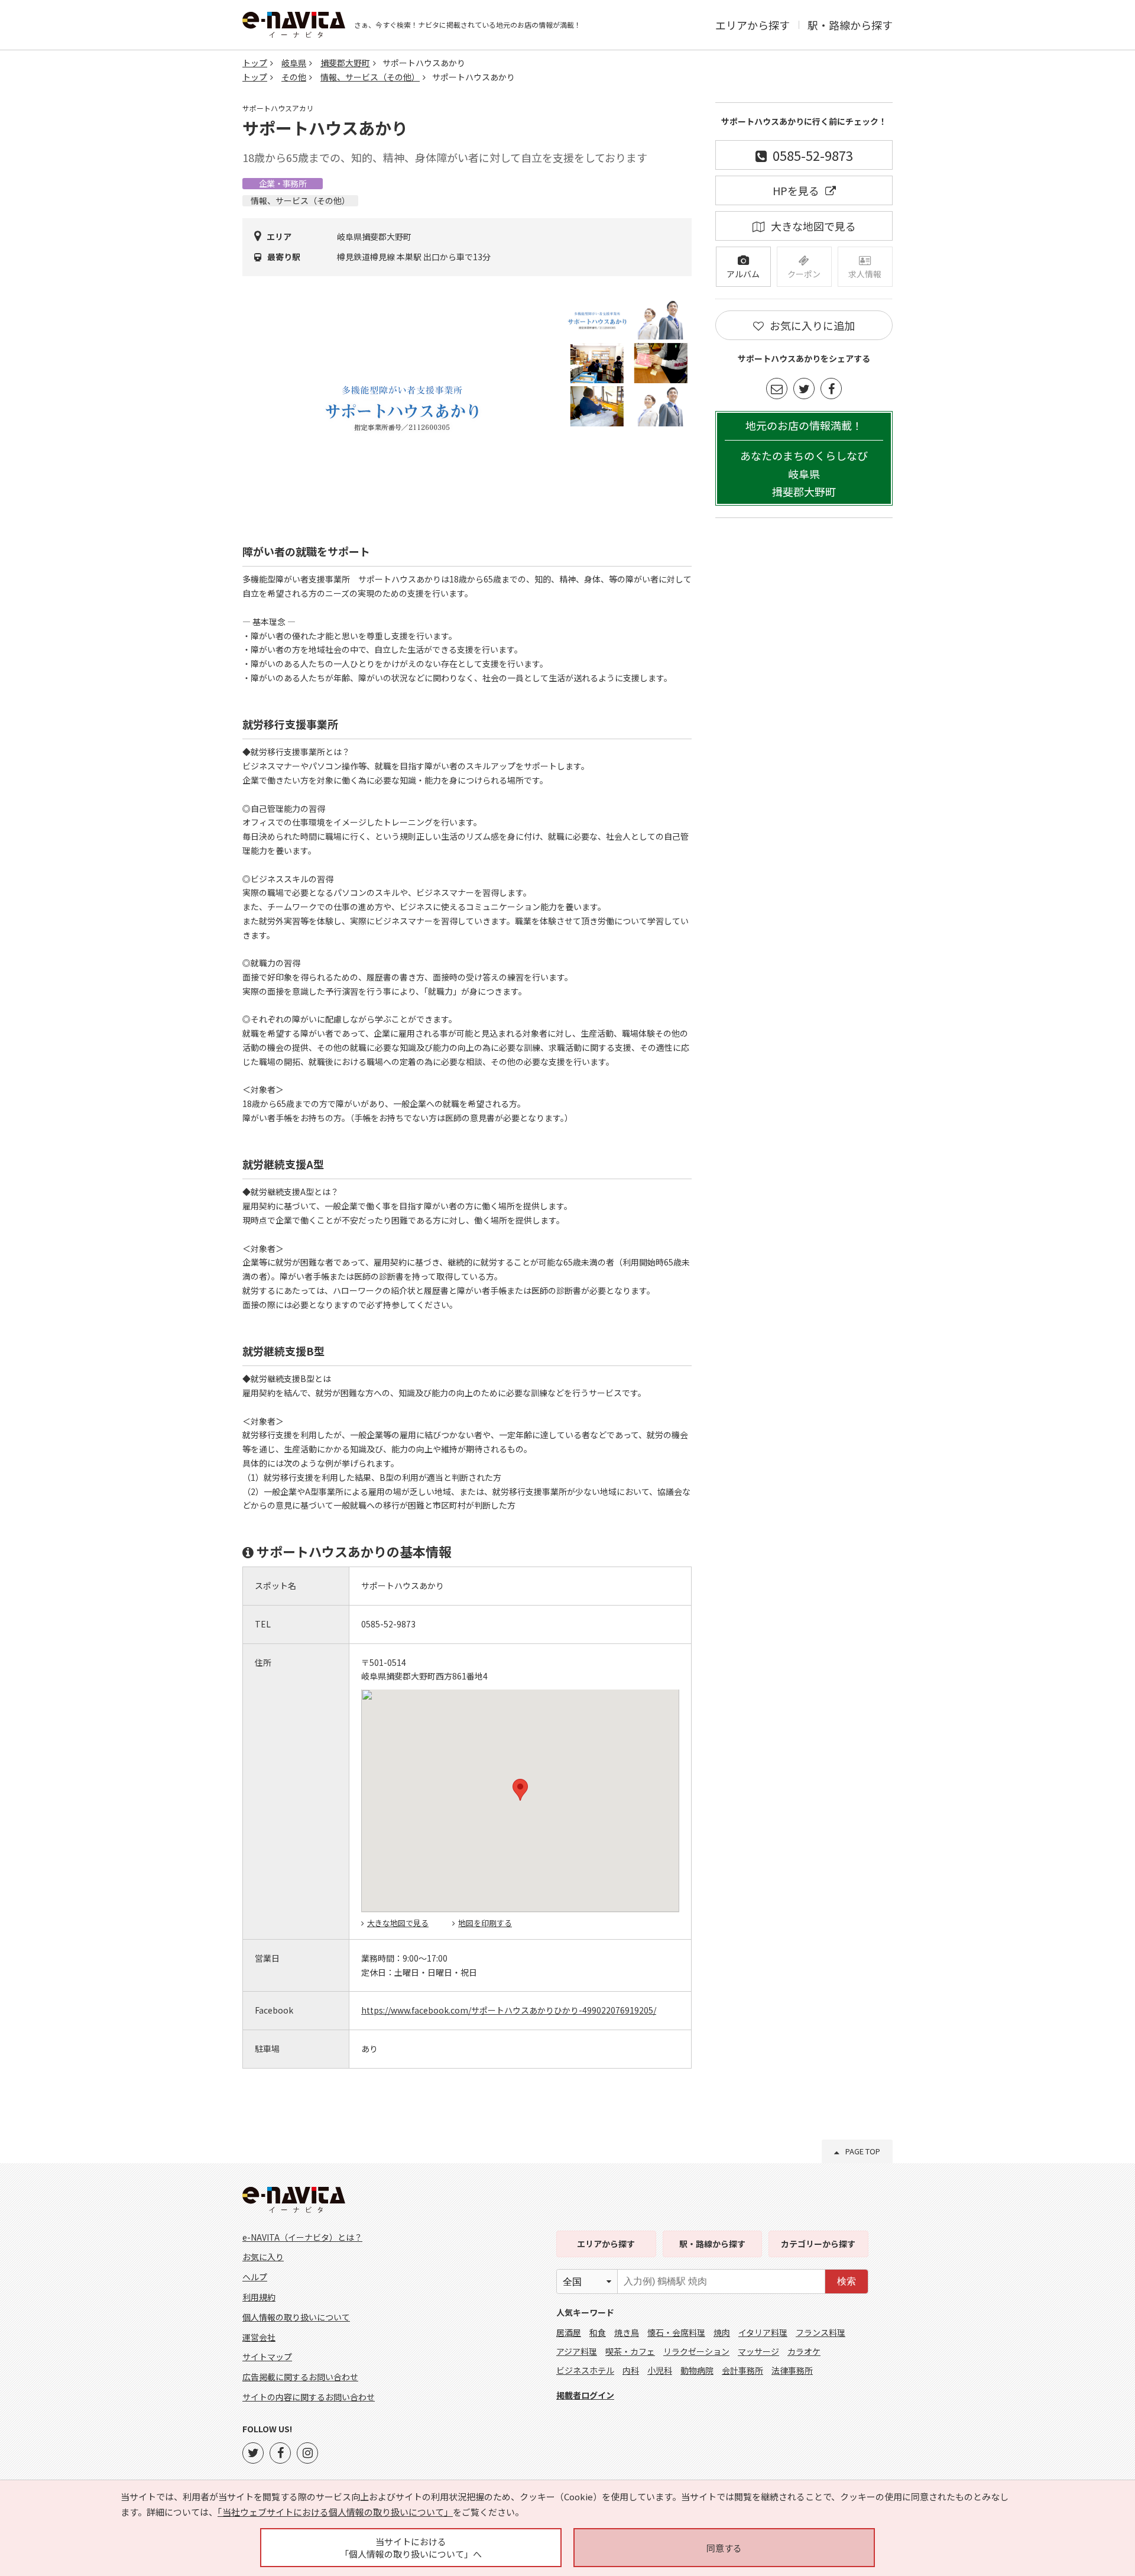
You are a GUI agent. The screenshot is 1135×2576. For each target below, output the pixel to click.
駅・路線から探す (850, 25)
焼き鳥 (627, 2332)
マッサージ (758, 2351)
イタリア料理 (763, 2332)
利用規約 (259, 2297)
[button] (520, 1790)
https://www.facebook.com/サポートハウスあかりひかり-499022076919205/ (509, 2010)
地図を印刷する (485, 1923)
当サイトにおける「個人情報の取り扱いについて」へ (411, 2548)
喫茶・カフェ (630, 2351)
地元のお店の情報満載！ (804, 459)
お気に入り (263, 2257)
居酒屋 (569, 2332)
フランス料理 (821, 2332)
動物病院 (697, 2370)
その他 (294, 77)
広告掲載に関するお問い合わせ (300, 2377)
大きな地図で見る (398, 1923)
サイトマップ (267, 2357)
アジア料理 (577, 2351)
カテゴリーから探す (818, 2244)
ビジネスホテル (585, 2370)
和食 (598, 2332)
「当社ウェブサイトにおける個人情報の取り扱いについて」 (335, 2512)
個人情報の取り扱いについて (296, 2317)
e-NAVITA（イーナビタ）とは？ (302, 2237)
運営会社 (259, 2337)
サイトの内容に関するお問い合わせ (309, 2397)
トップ (255, 63)
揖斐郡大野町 (345, 63)
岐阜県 (294, 63)
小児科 (660, 2370)
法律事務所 (792, 2370)
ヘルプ (255, 2277)
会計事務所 (742, 2370)
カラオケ (804, 2351)
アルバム (743, 274)
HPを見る (796, 190)
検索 (847, 2281)
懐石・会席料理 (676, 2332)
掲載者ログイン (585, 2395)
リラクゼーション (696, 2351)
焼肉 (722, 2332)
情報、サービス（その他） (370, 77)
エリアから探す (753, 25)
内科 (631, 2370)
